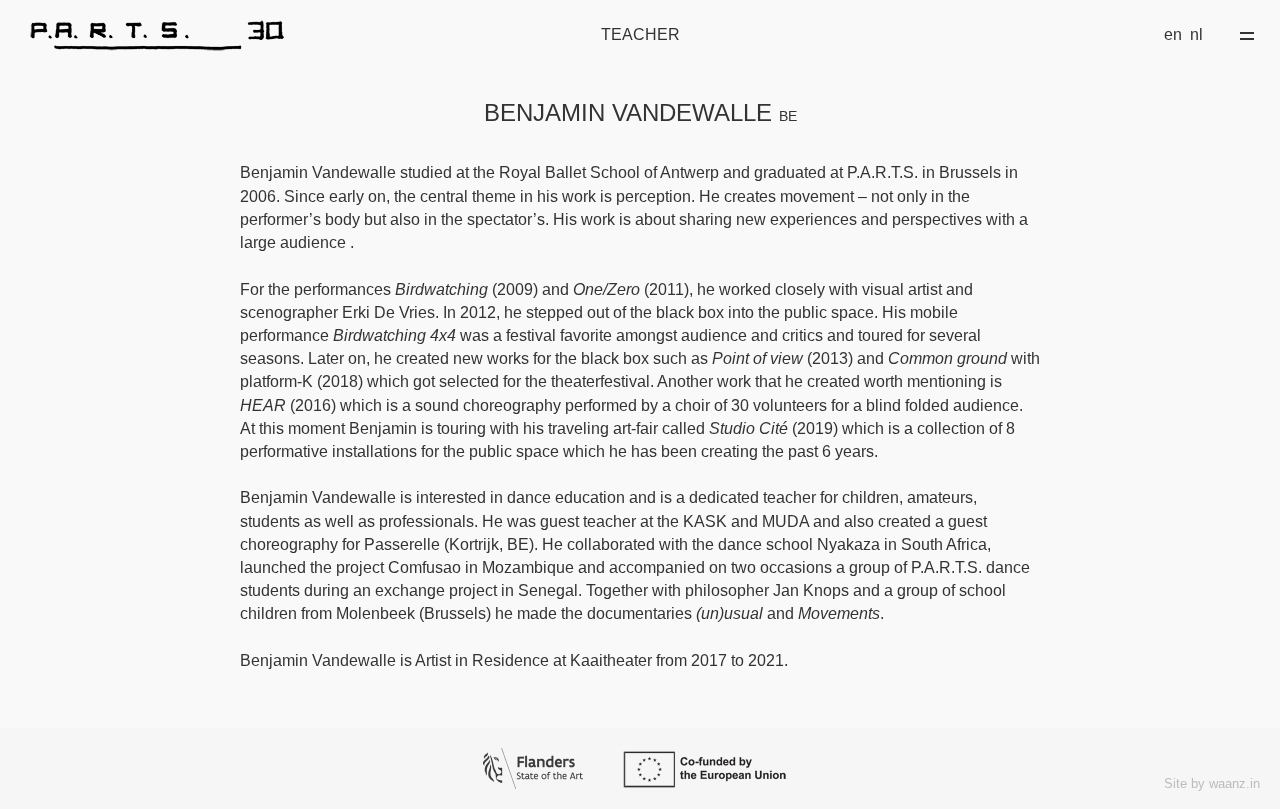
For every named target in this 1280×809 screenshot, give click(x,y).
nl (1196, 34)
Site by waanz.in (1212, 783)
